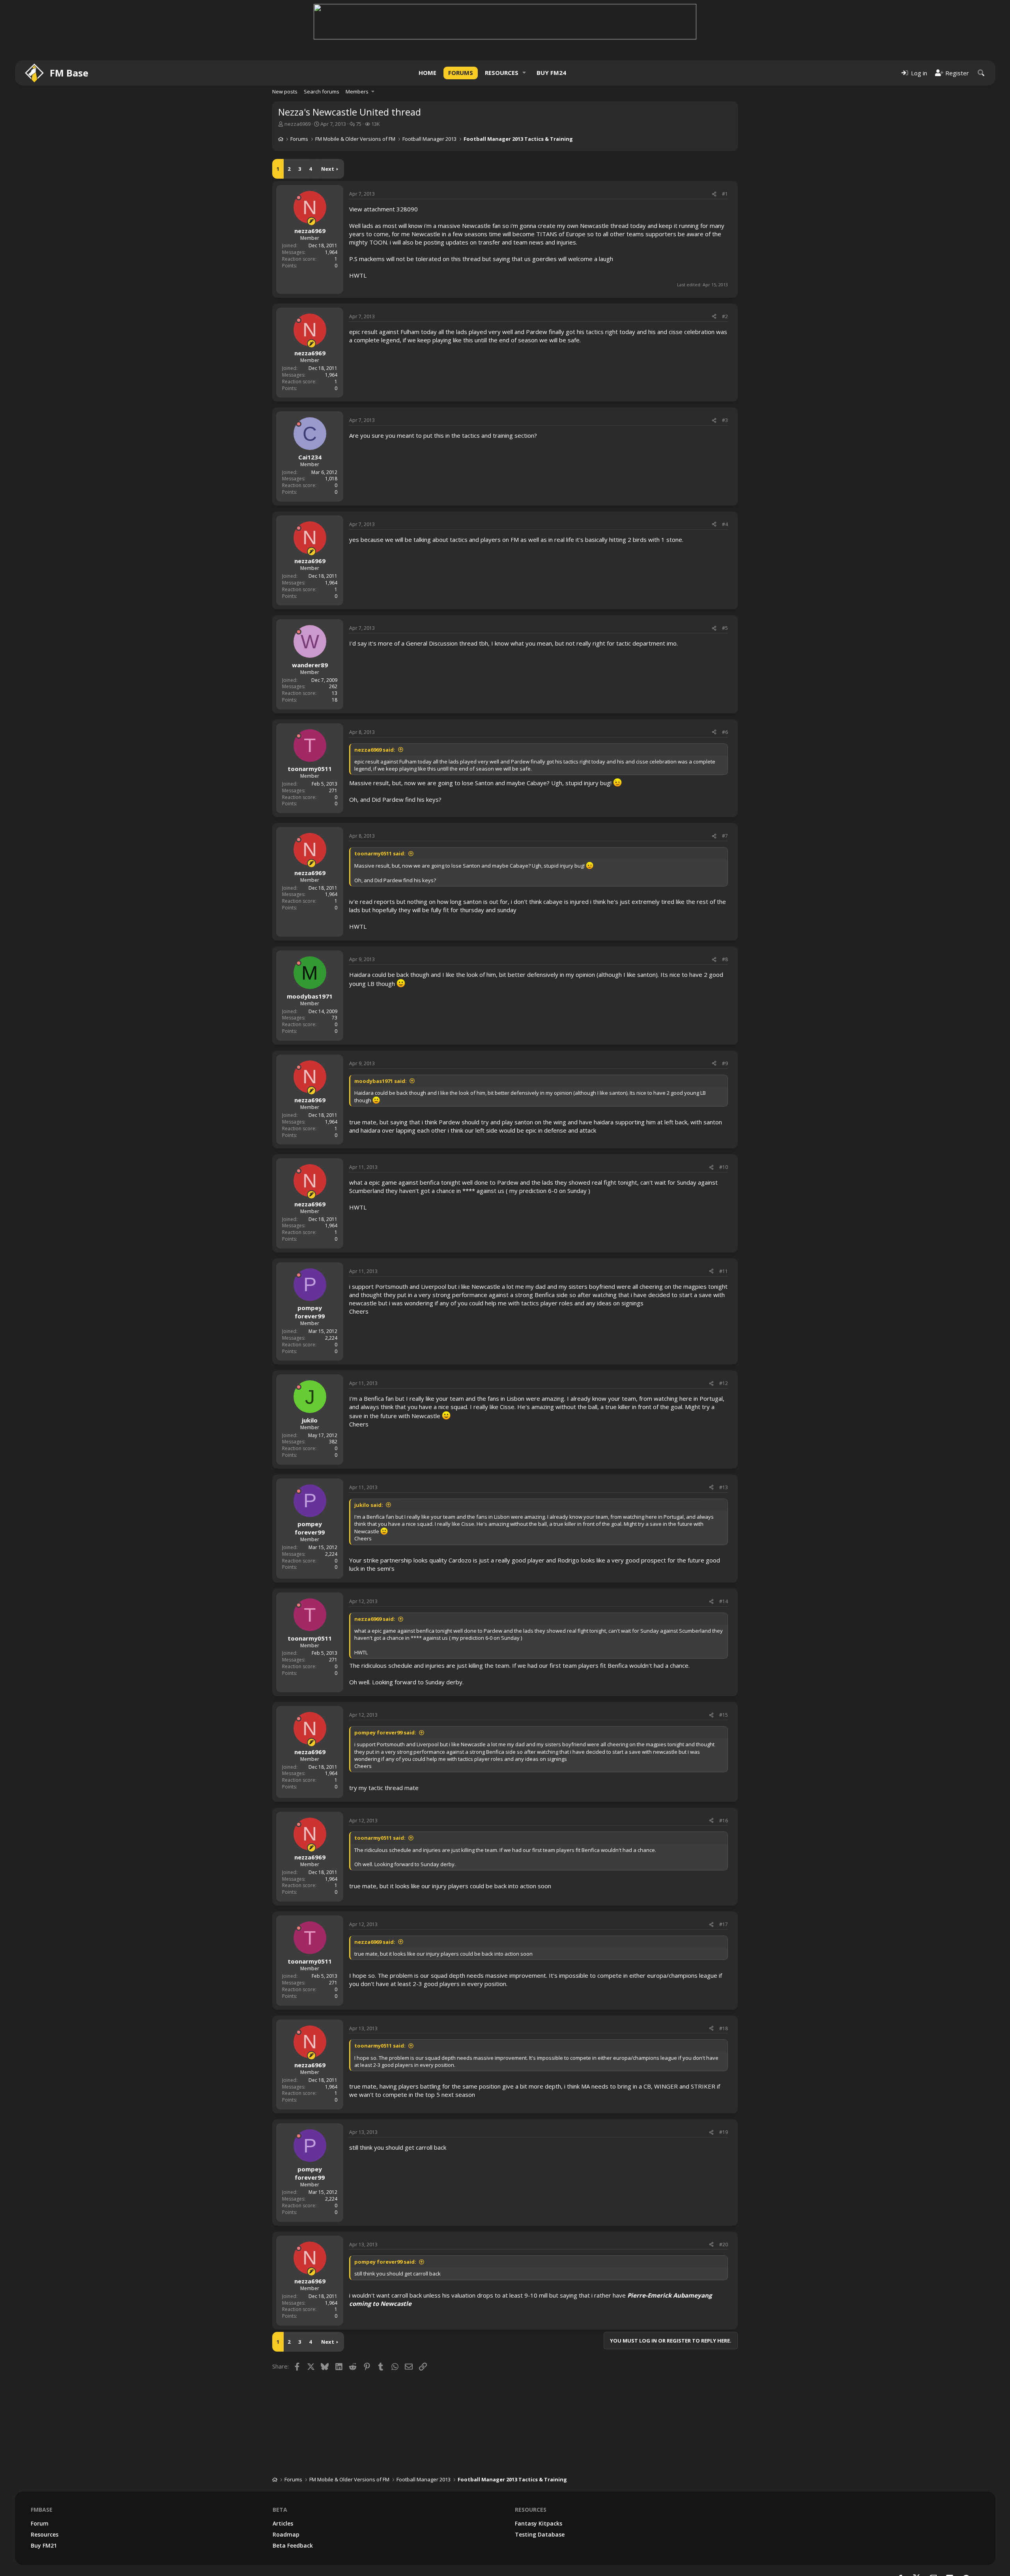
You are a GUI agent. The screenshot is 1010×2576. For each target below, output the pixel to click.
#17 (724, 1883)
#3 (725, 379)
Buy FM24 (551, 31)
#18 (724, 1987)
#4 (725, 483)
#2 (725, 275)
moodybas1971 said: (381, 1040)
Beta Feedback (293, 2504)
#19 (724, 2091)
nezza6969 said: (375, 708)
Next (328, 127)
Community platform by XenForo (927, 2549)
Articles (283, 2482)
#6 (725, 691)
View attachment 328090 (383, 168)
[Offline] (299, 156)
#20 (724, 2203)
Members (357, 50)
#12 (724, 1342)
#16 (724, 1779)
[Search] (981, 31)
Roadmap (286, 2493)
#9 (725, 1022)
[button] (524, 31)
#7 (725, 794)
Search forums (322, 50)
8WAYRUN (981, 2555)
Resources (502, 31)
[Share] (714, 153)
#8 (725, 918)
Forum (40, 2482)
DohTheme (979, 2567)
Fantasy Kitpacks (539, 2482)
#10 (724, 1126)
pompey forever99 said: (385, 1691)
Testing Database (540, 2493)
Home (427, 31)
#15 (724, 1673)
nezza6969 (297, 82)
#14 (724, 1560)
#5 (725, 587)
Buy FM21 (44, 2504)
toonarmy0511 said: (380, 812)
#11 (724, 1230)
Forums (461, 31)
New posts (285, 50)
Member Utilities (911, 2555)
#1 (725, 152)
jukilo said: (369, 1463)
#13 (724, 1446)
